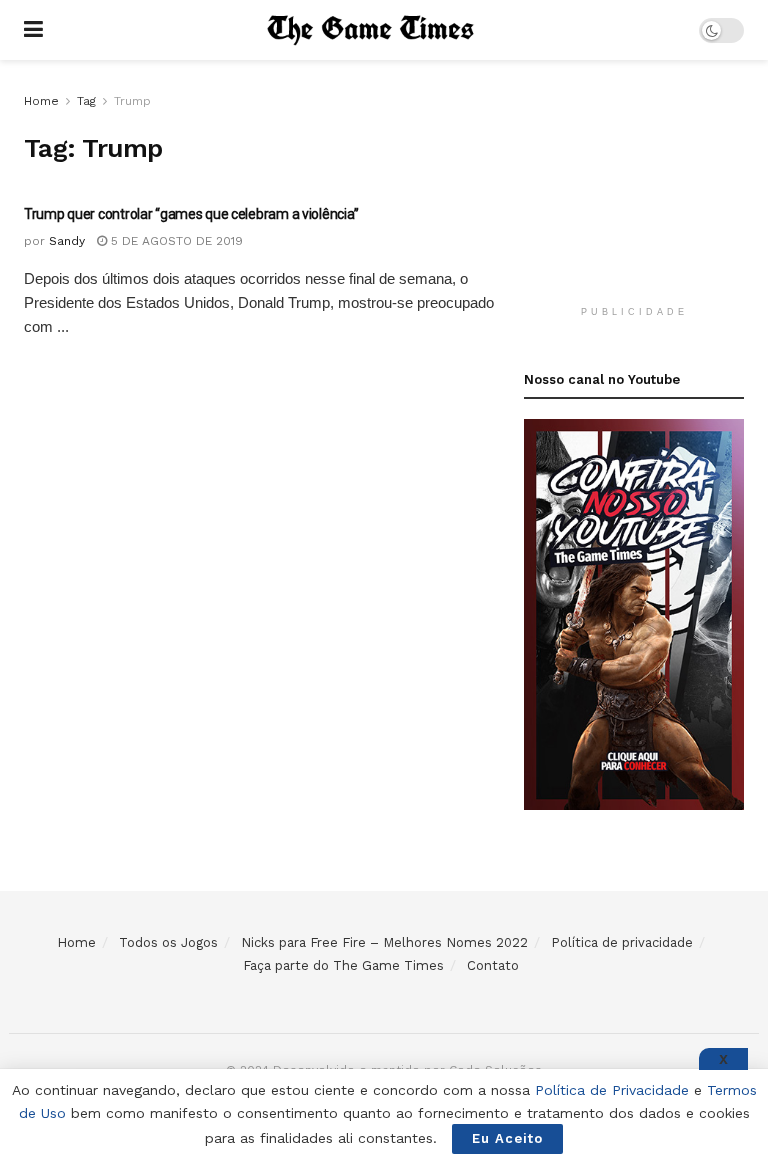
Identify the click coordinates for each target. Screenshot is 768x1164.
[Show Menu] (33, 30)
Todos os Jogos (168, 942)
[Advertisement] (646, 190)
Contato (493, 965)
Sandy (67, 241)
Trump (132, 101)
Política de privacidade (622, 942)
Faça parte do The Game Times (343, 965)
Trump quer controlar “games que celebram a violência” (191, 214)
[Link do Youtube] (634, 613)
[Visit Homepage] (371, 30)
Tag (86, 101)
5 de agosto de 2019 (175, 241)
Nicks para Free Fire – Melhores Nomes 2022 (384, 942)
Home (41, 101)
